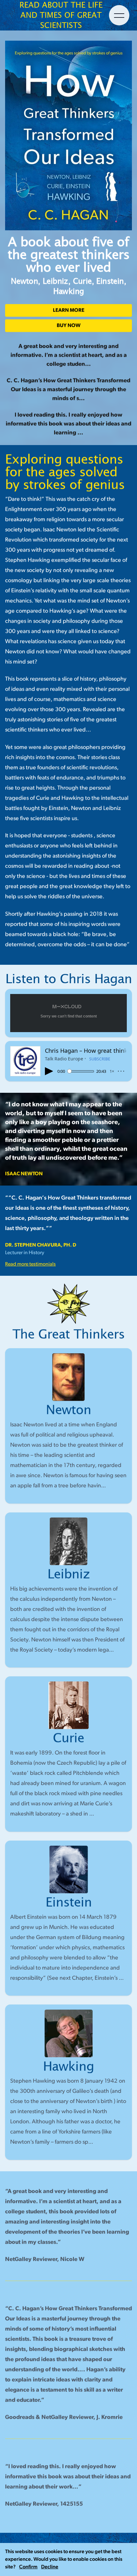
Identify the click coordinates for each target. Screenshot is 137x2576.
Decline (50, 2567)
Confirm (28, 2567)
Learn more (69, 310)
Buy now (69, 326)
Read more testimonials (30, 1264)
